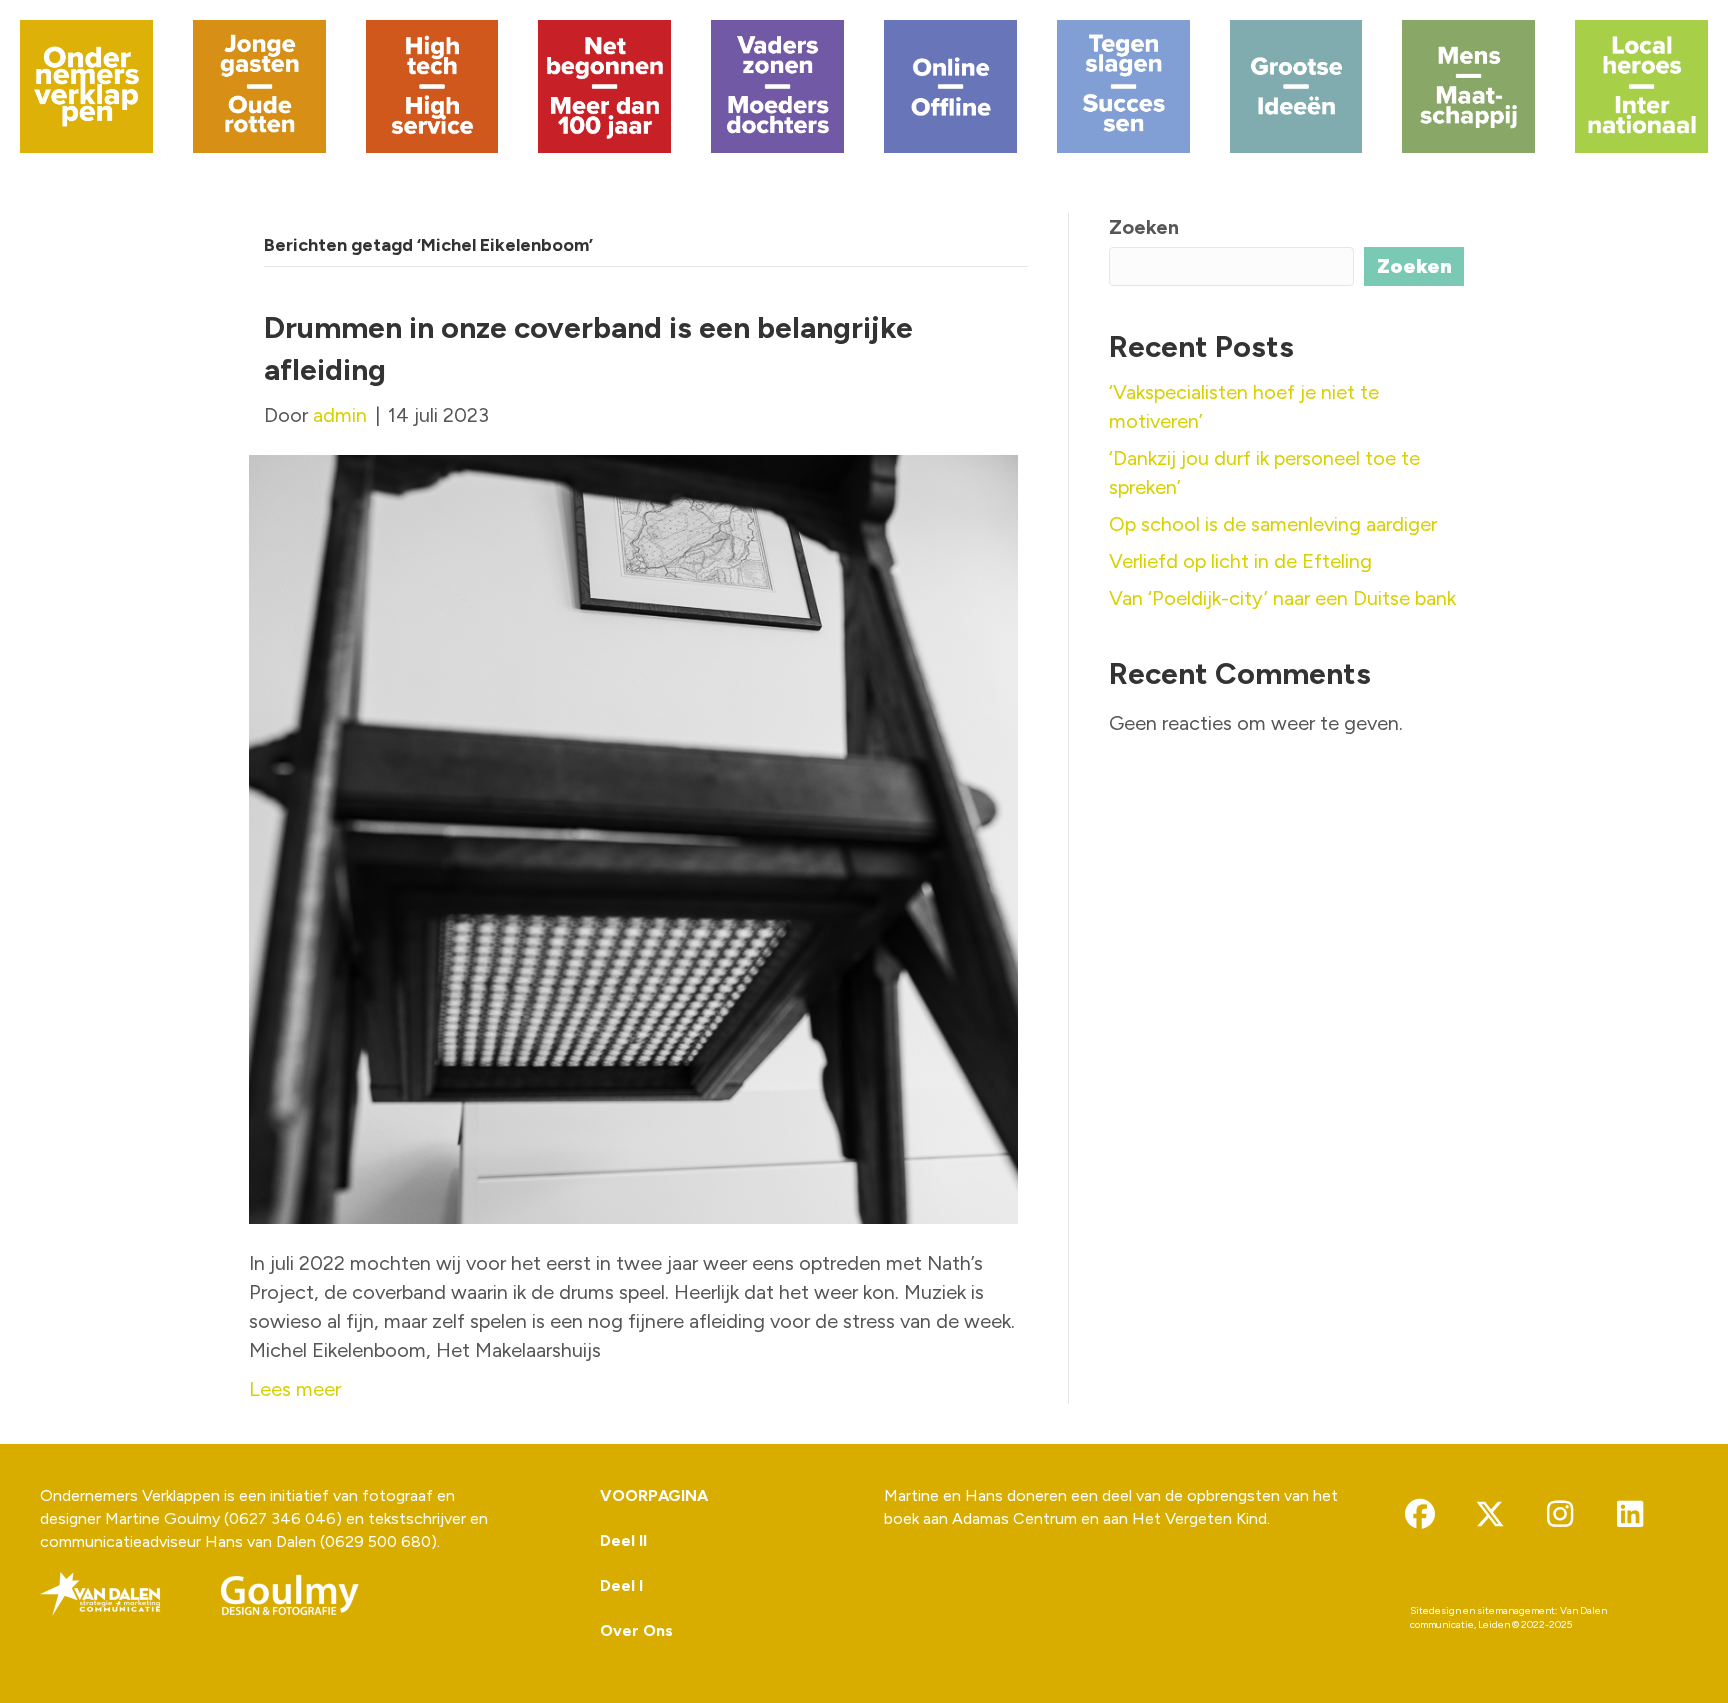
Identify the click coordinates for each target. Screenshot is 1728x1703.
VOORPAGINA (654, 1495)
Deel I (621, 1585)
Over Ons (636, 1630)
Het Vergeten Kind (1199, 1518)
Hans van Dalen (260, 1541)
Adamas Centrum (1014, 1518)
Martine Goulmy (162, 1518)
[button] (1420, 1514)
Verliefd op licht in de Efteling (1240, 561)
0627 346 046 (282, 1518)
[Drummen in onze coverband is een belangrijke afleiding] (633, 837)
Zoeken (1144, 227)
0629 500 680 (378, 1541)
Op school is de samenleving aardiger (1273, 524)
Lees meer (295, 1389)
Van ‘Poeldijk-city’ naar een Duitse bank (1282, 598)
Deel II (623, 1540)
